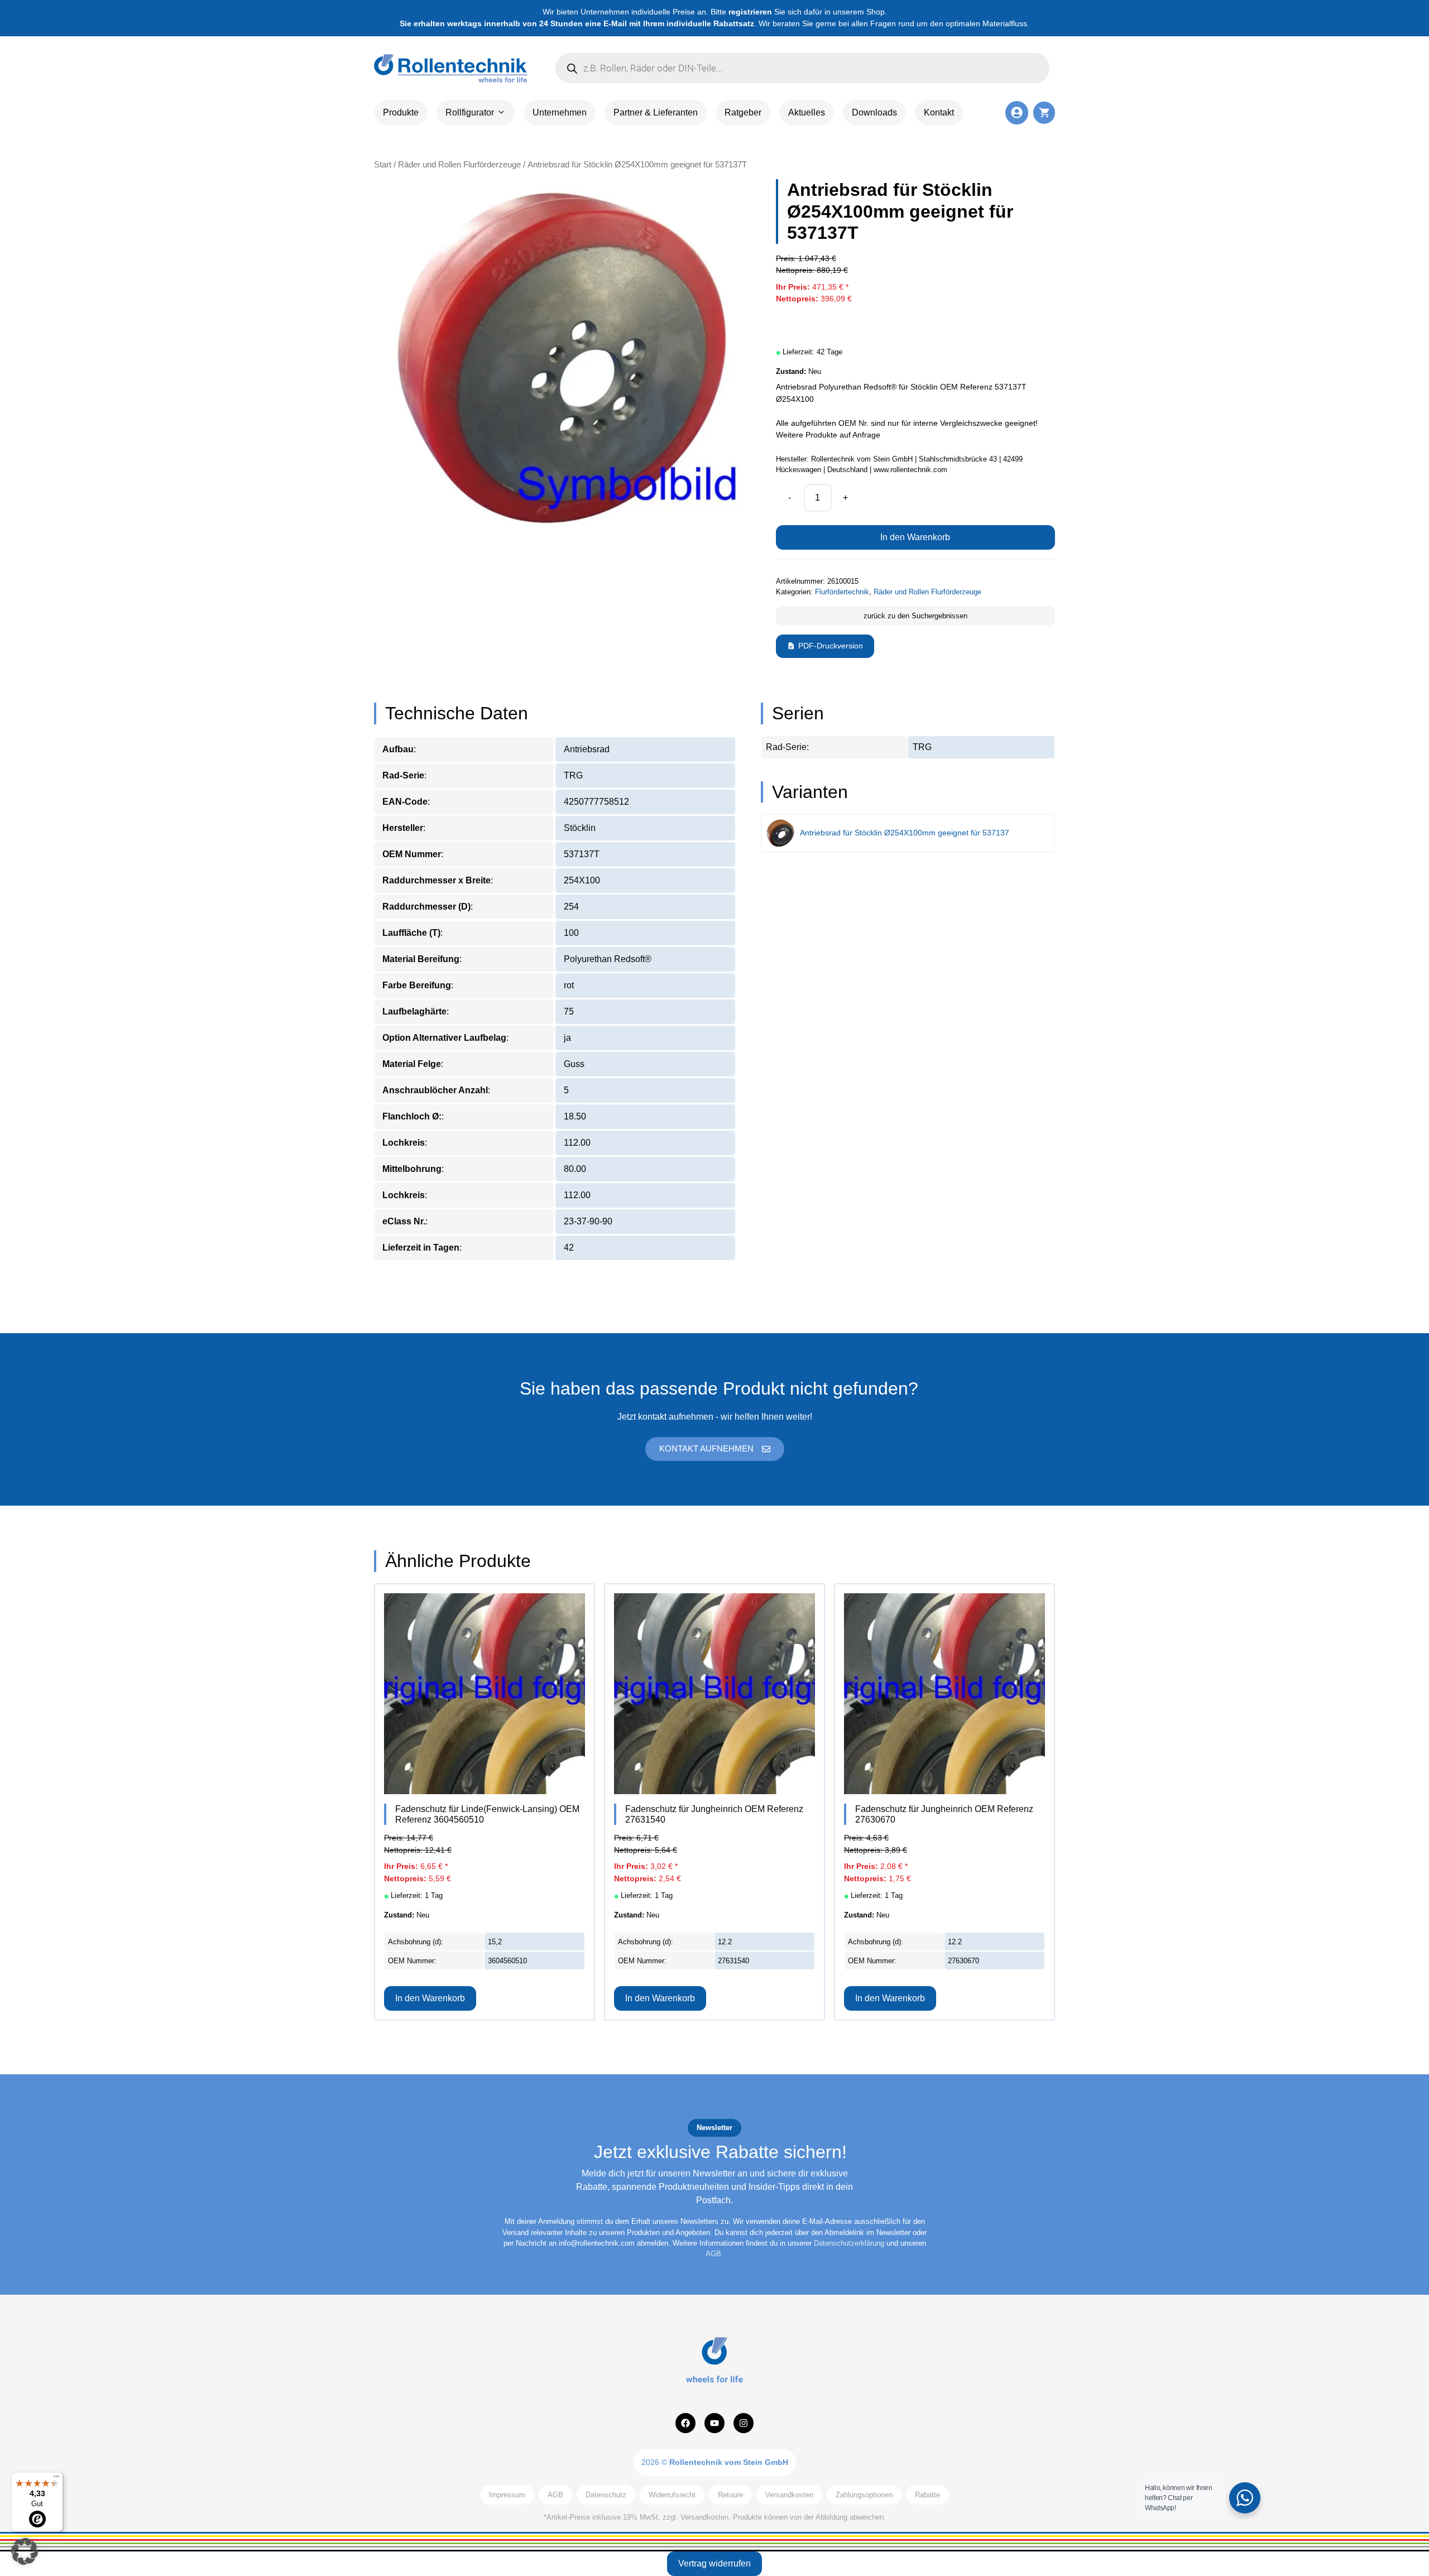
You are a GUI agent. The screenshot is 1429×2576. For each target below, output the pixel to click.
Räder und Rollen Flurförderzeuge (459, 165)
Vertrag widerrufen (714, 2563)
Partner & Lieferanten (656, 112)
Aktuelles (807, 112)
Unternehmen (560, 112)
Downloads (874, 112)
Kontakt (939, 112)
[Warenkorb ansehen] (1044, 112)
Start (383, 165)
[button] (25, 2551)
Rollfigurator (470, 112)
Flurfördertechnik (842, 592)
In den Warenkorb (915, 537)
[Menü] (56, 2479)
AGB (713, 2254)
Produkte (401, 112)
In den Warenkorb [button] (430, 1998)
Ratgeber (743, 112)
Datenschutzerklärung (849, 2243)
